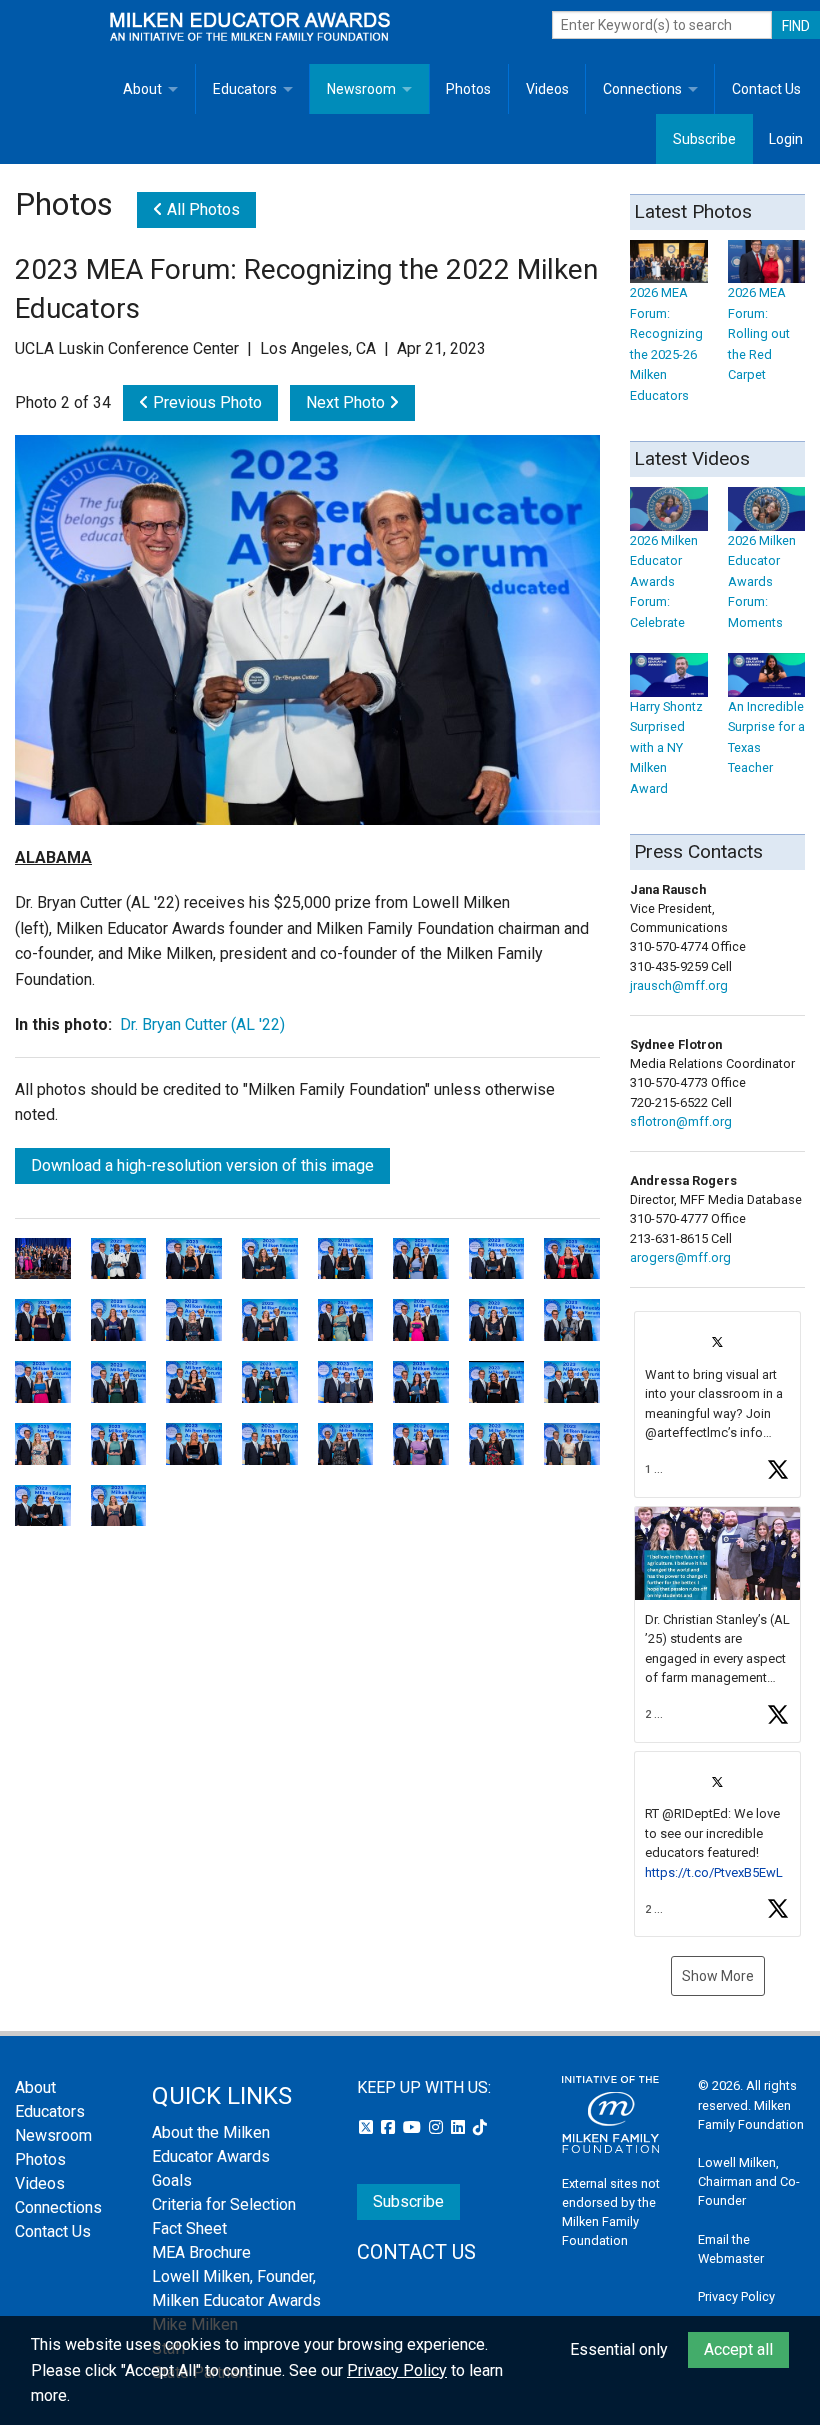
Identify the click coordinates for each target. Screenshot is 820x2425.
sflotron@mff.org (681, 1121)
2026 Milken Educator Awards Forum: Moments (762, 581)
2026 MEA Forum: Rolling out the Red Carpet (759, 333)
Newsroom (361, 89)
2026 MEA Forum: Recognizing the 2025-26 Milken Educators (666, 343)
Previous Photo (205, 402)
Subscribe (704, 139)
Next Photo (347, 402)
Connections (642, 89)
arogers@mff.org (680, 1257)
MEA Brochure (201, 2252)
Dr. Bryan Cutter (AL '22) (202, 1024)
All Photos (201, 209)
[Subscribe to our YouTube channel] (414, 2127)
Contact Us (766, 89)
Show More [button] (718, 1976)
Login (786, 139)
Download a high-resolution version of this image (202, 1165)
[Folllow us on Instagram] (438, 2127)
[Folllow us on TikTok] (480, 2127)
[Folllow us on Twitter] (368, 2127)
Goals (172, 2180)
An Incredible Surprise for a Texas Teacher (766, 737)
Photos (468, 89)
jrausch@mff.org (679, 985)
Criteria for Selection (224, 2204)
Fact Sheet (189, 2228)
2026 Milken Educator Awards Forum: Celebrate (664, 581)
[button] (717, 1404)
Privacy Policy (736, 2296)
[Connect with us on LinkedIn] (460, 2127)
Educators (245, 89)
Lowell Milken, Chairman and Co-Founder (749, 2181)
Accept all (738, 2349)
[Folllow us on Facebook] (390, 2127)
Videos (547, 89)
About (142, 89)
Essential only (619, 2349)
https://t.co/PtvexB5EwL (714, 1872)
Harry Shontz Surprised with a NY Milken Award (666, 747)
